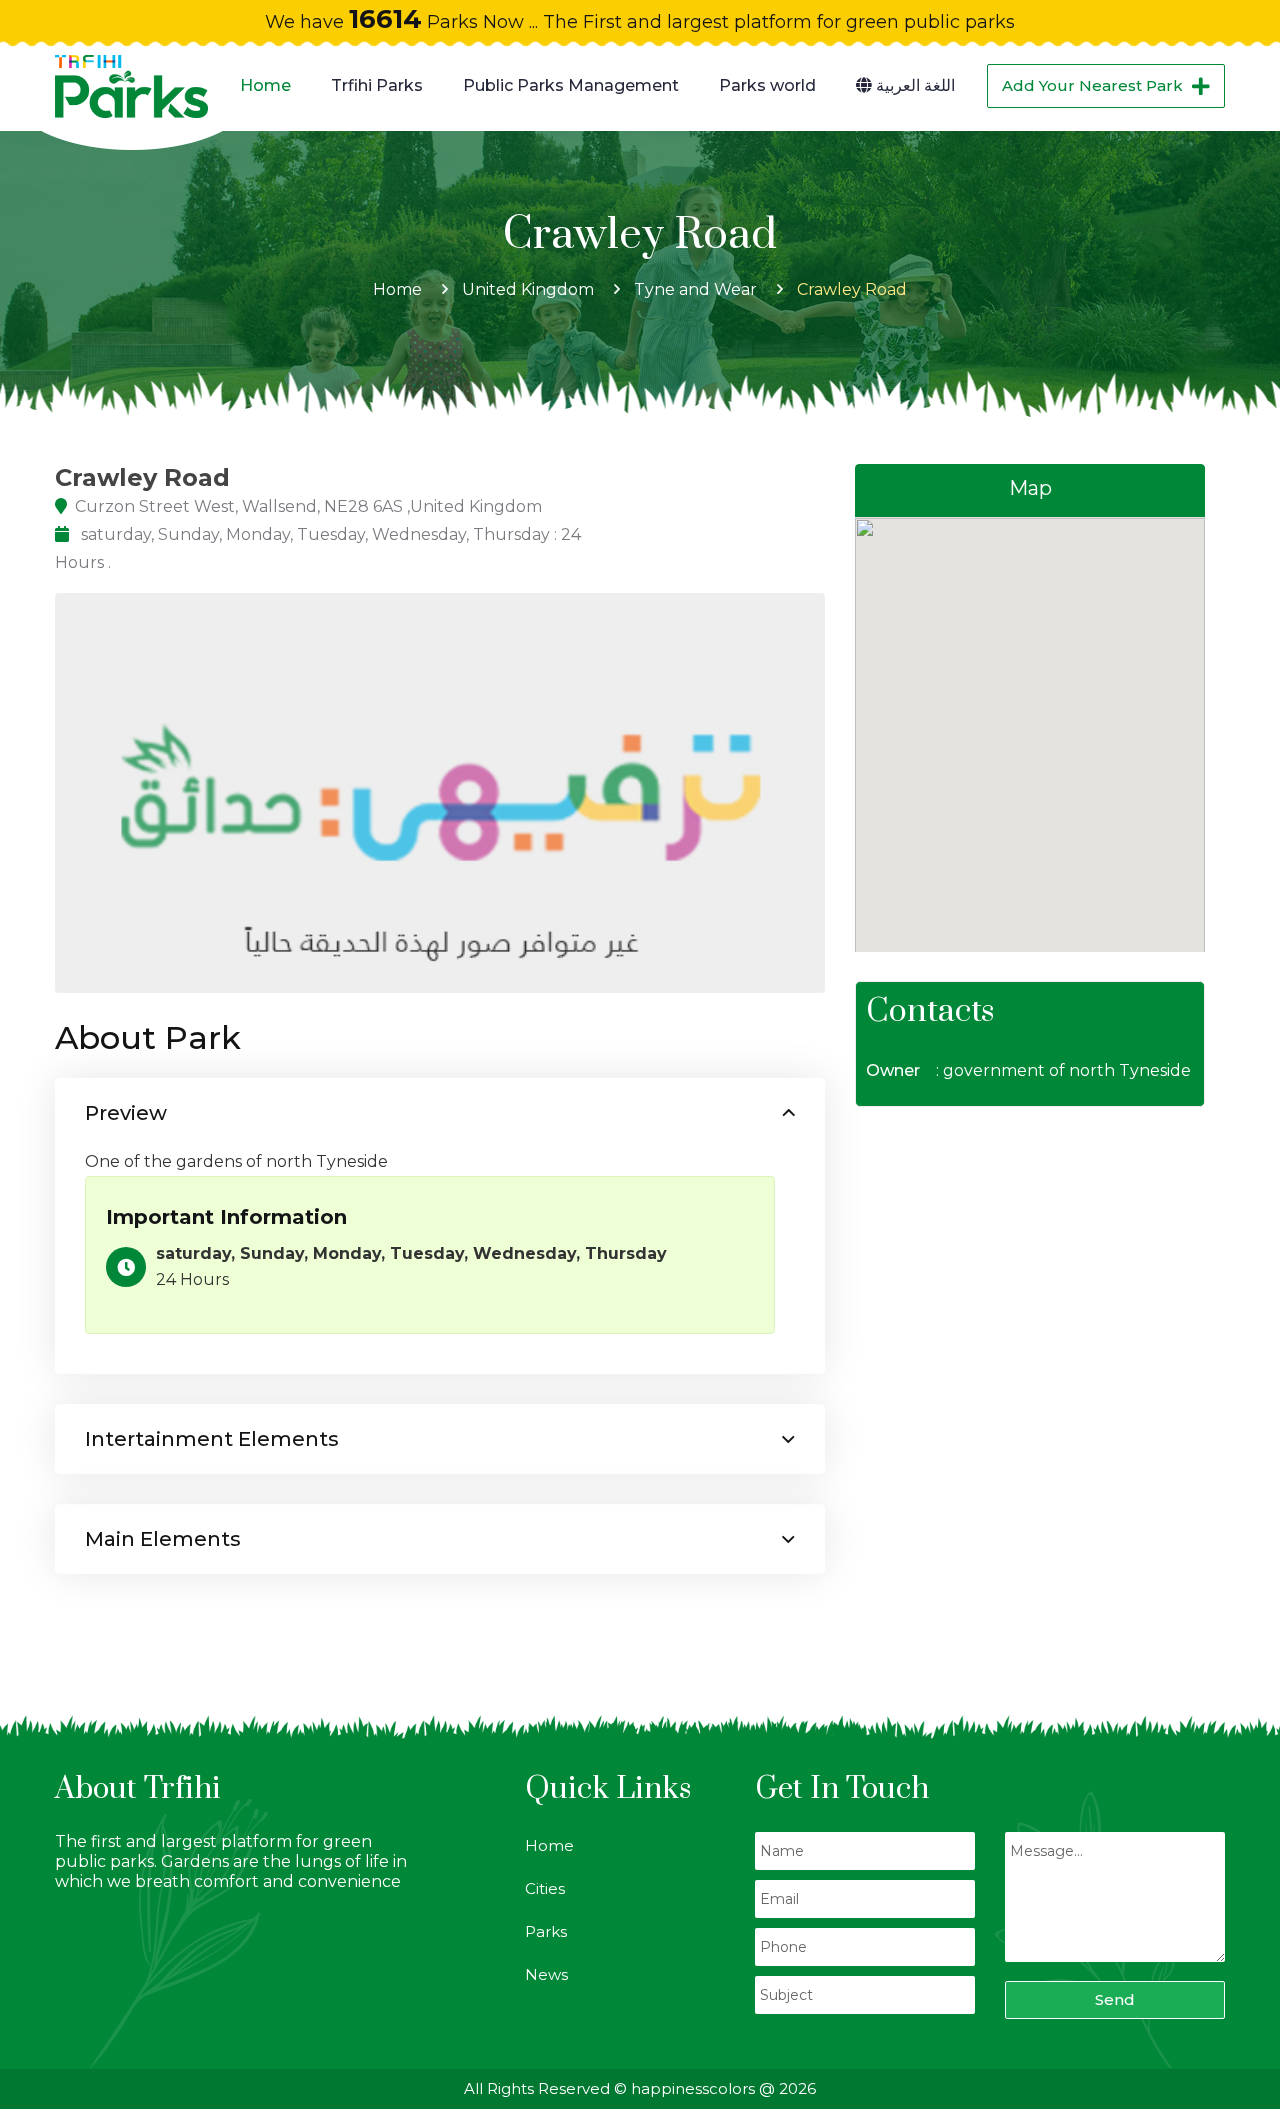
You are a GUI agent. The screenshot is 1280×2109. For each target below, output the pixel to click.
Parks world (767, 85)
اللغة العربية (913, 85)
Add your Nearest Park (1092, 85)
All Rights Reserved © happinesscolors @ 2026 (640, 2088)
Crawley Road (852, 289)
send (1115, 1999)
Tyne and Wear (695, 289)
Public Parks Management (571, 85)
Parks (546, 1931)
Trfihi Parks (377, 85)
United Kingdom (528, 289)
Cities (545, 1888)
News (546, 1974)
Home (265, 85)
